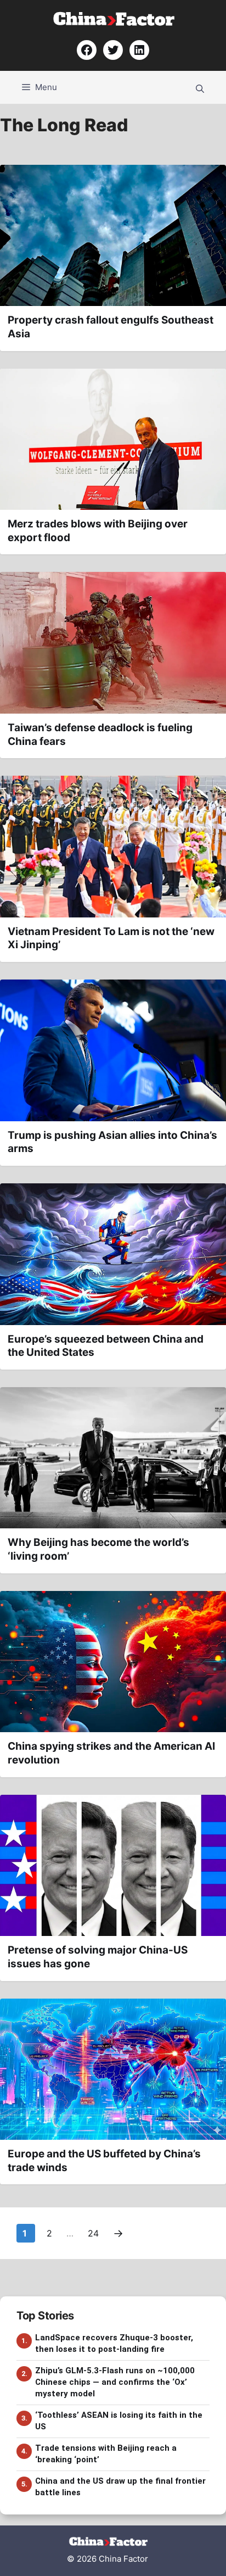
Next (118, 2233)
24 (94, 2233)
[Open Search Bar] (200, 87)
